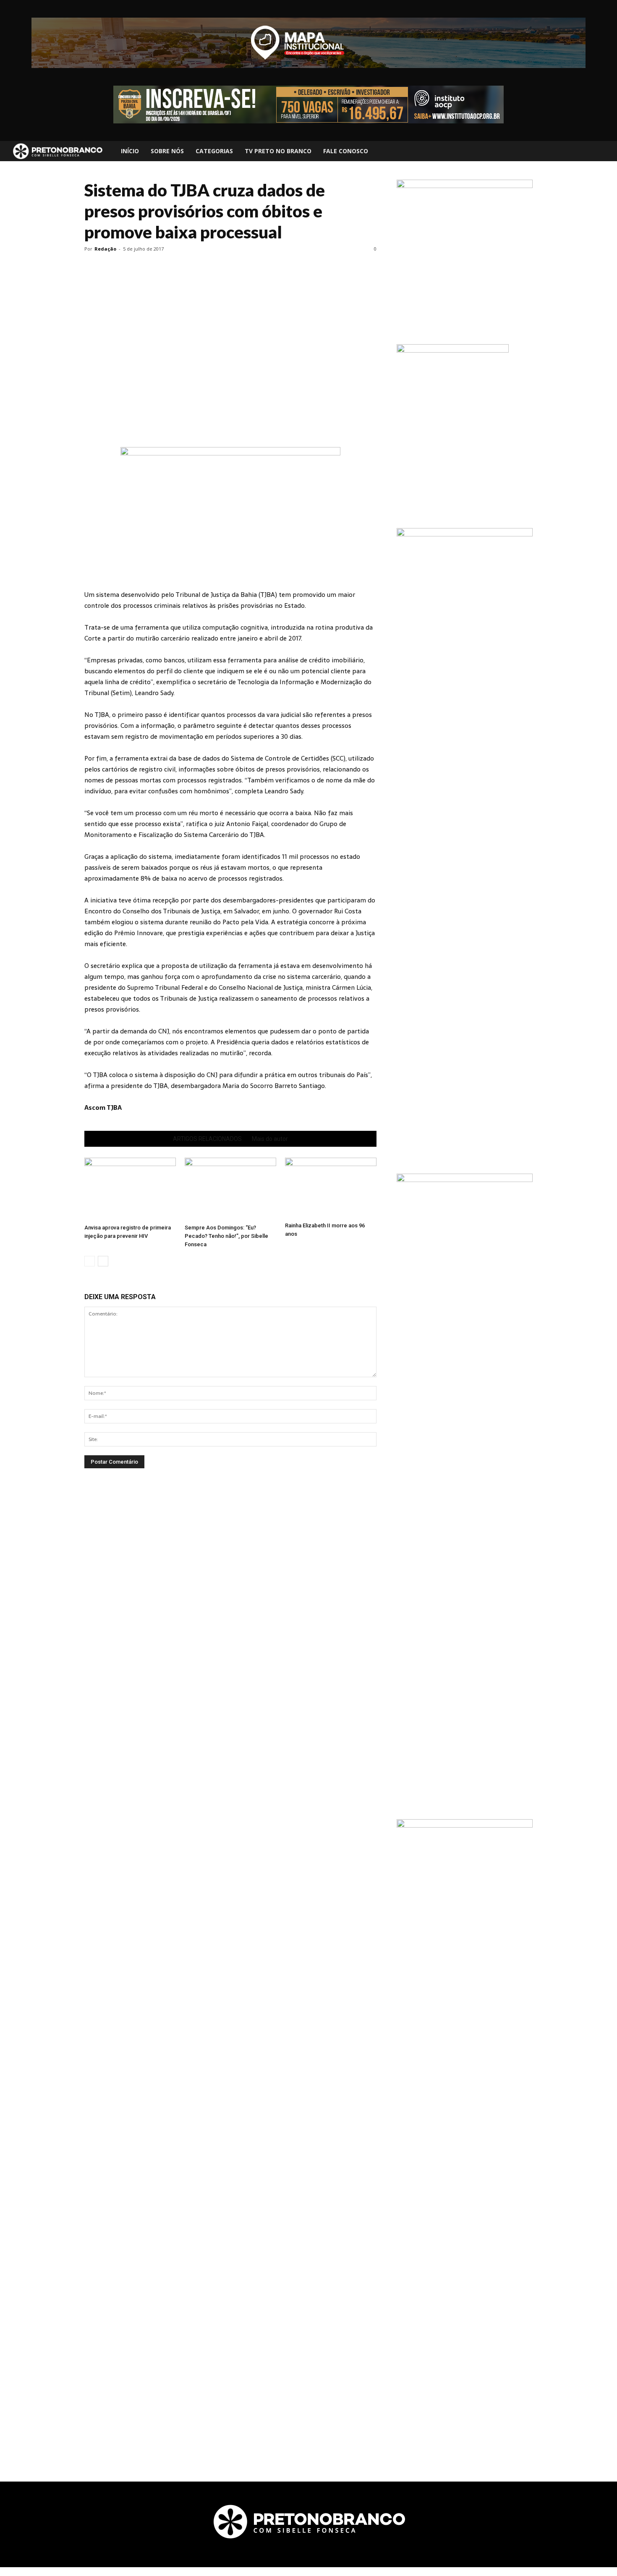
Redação (105, 249)
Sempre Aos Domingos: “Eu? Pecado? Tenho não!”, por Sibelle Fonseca (226, 1236)
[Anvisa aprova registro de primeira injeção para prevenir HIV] (130, 1189)
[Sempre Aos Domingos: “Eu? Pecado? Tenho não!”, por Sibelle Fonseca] (230, 1189)
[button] (603, 151)
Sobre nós (167, 151)
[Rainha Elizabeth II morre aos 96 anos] (331, 1188)
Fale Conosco (346, 151)
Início (130, 151)
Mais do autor (270, 1139)
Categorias (214, 151)
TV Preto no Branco (278, 151)
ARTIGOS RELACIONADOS (207, 1139)
